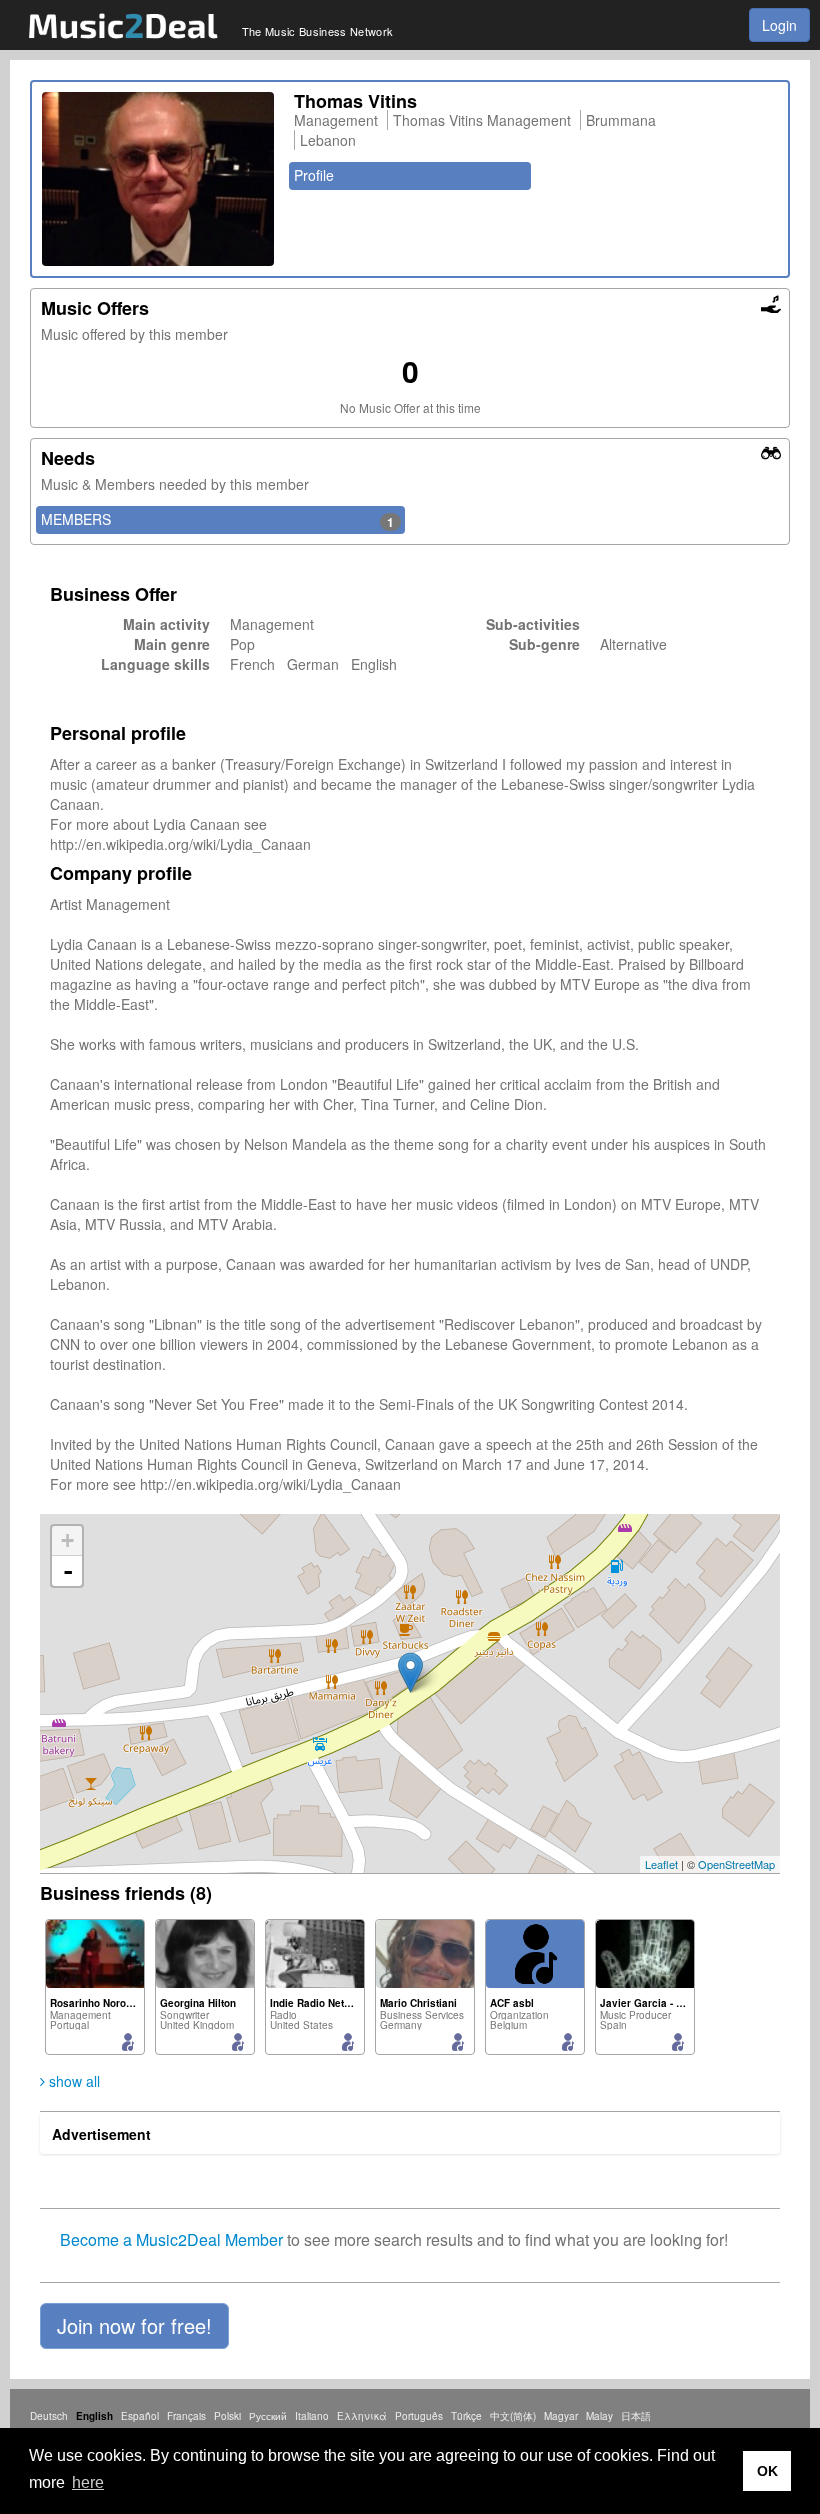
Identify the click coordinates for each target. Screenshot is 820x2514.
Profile (314, 175)
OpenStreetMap (736, 1864)
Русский (268, 2416)
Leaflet (661, 1864)
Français (186, 2416)
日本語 (636, 2416)
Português (419, 2416)
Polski (227, 2416)
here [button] (88, 2482)
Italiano (312, 2416)
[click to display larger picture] (158, 179)
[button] (134, 2326)
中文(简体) (513, 2416)
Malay (599, 2416)
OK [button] (767, 2471)
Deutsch (49, 2416)
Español (140, 2416)
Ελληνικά (362, 2416)
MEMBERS (217, 520)
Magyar (561, 2416)
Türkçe (466, 2416)
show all (72, 2081)
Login (779, 25)
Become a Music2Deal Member (171, 2239)
